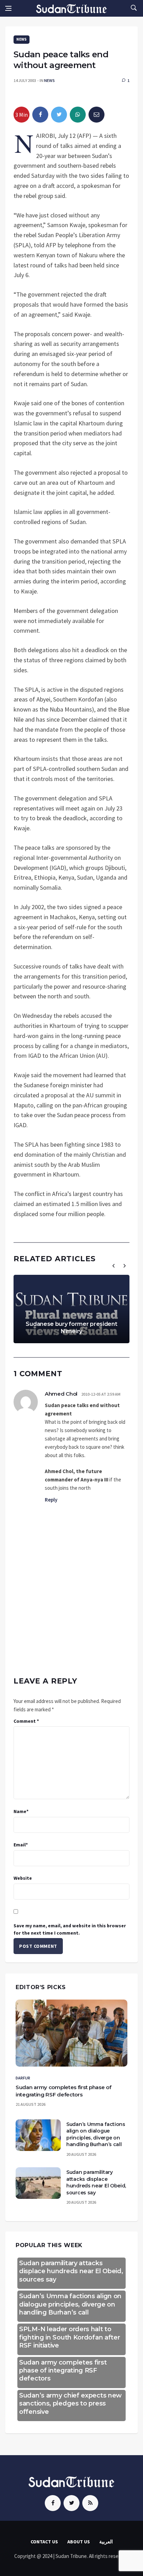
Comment (26, 1721)
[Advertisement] (71, 1584)
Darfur (23, 2078)
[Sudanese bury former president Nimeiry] (71, 1309)
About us (79, 2542)
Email (21, 1845)
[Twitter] (71, 2503)
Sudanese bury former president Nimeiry (71, 1328)
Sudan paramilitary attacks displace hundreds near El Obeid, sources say (96, 2182)
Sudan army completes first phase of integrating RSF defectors (63, 2371)
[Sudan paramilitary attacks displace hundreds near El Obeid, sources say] (38, 2183)
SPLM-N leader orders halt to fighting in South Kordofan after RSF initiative (69, 2337)
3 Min (22, 115)
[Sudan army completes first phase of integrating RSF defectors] (71, 2033)
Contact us (44, 2542)
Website (23, 1878)
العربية (106, 2542)
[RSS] (90, 2503)
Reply (51, 1500)
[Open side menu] (8, 8)
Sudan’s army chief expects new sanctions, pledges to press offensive (70, 2404)
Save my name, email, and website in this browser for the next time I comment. (70, 1929)
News (22, 39)
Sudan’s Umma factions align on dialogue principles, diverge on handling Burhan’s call (96, 2134)
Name (21, 1811)
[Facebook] (53, 2503)
